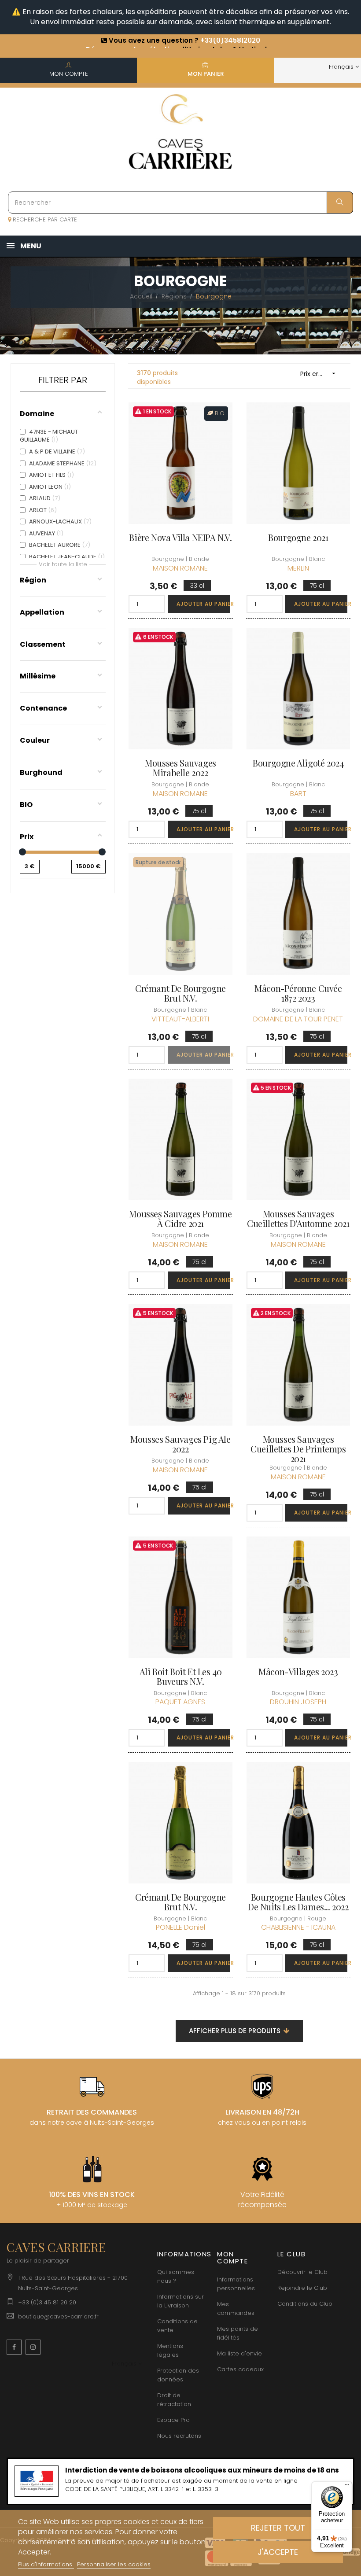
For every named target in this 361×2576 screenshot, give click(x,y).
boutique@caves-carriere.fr (58, 2316)
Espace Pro (173, 2420)
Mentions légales (170, 2350)
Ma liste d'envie (239, 2353)
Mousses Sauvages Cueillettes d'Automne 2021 (298, 1219)
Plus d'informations (46, 2564)
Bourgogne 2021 (298, 538)
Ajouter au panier (203, 604)
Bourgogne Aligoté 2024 (298, 763)
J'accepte (278, 2552)
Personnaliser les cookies (114, 2564)
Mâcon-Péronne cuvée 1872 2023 (298, 993)
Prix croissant (320, 374)
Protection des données (178, 2375)
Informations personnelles (236, 2284)
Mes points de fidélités (238, 2333)
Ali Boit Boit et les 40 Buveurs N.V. (181, 1677)
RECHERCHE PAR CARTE (44, 219)
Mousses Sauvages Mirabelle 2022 (180, 768)
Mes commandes (236, 2309)
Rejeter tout (278, 2528)
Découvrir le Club (302, 2272)
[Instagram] (33, 2347)
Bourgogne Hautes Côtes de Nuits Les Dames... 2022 (298, 1902)
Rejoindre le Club (302, 2288)
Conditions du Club (305, 2304)
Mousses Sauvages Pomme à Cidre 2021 (180, 1219)
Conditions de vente (177, 2326)
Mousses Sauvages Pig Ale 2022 (180, 1444)
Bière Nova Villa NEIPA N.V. (180, 538)
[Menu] (347, 2487)
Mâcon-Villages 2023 (298, 1672)
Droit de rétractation (174, 2400)
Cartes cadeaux (240, 2369)
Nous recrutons (179, 2436)
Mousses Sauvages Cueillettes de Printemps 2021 (298, 1449)
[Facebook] (14, 2347)
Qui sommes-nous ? (177, 2276)
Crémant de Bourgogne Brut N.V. (180, 993)
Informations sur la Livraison (180, 2301)
